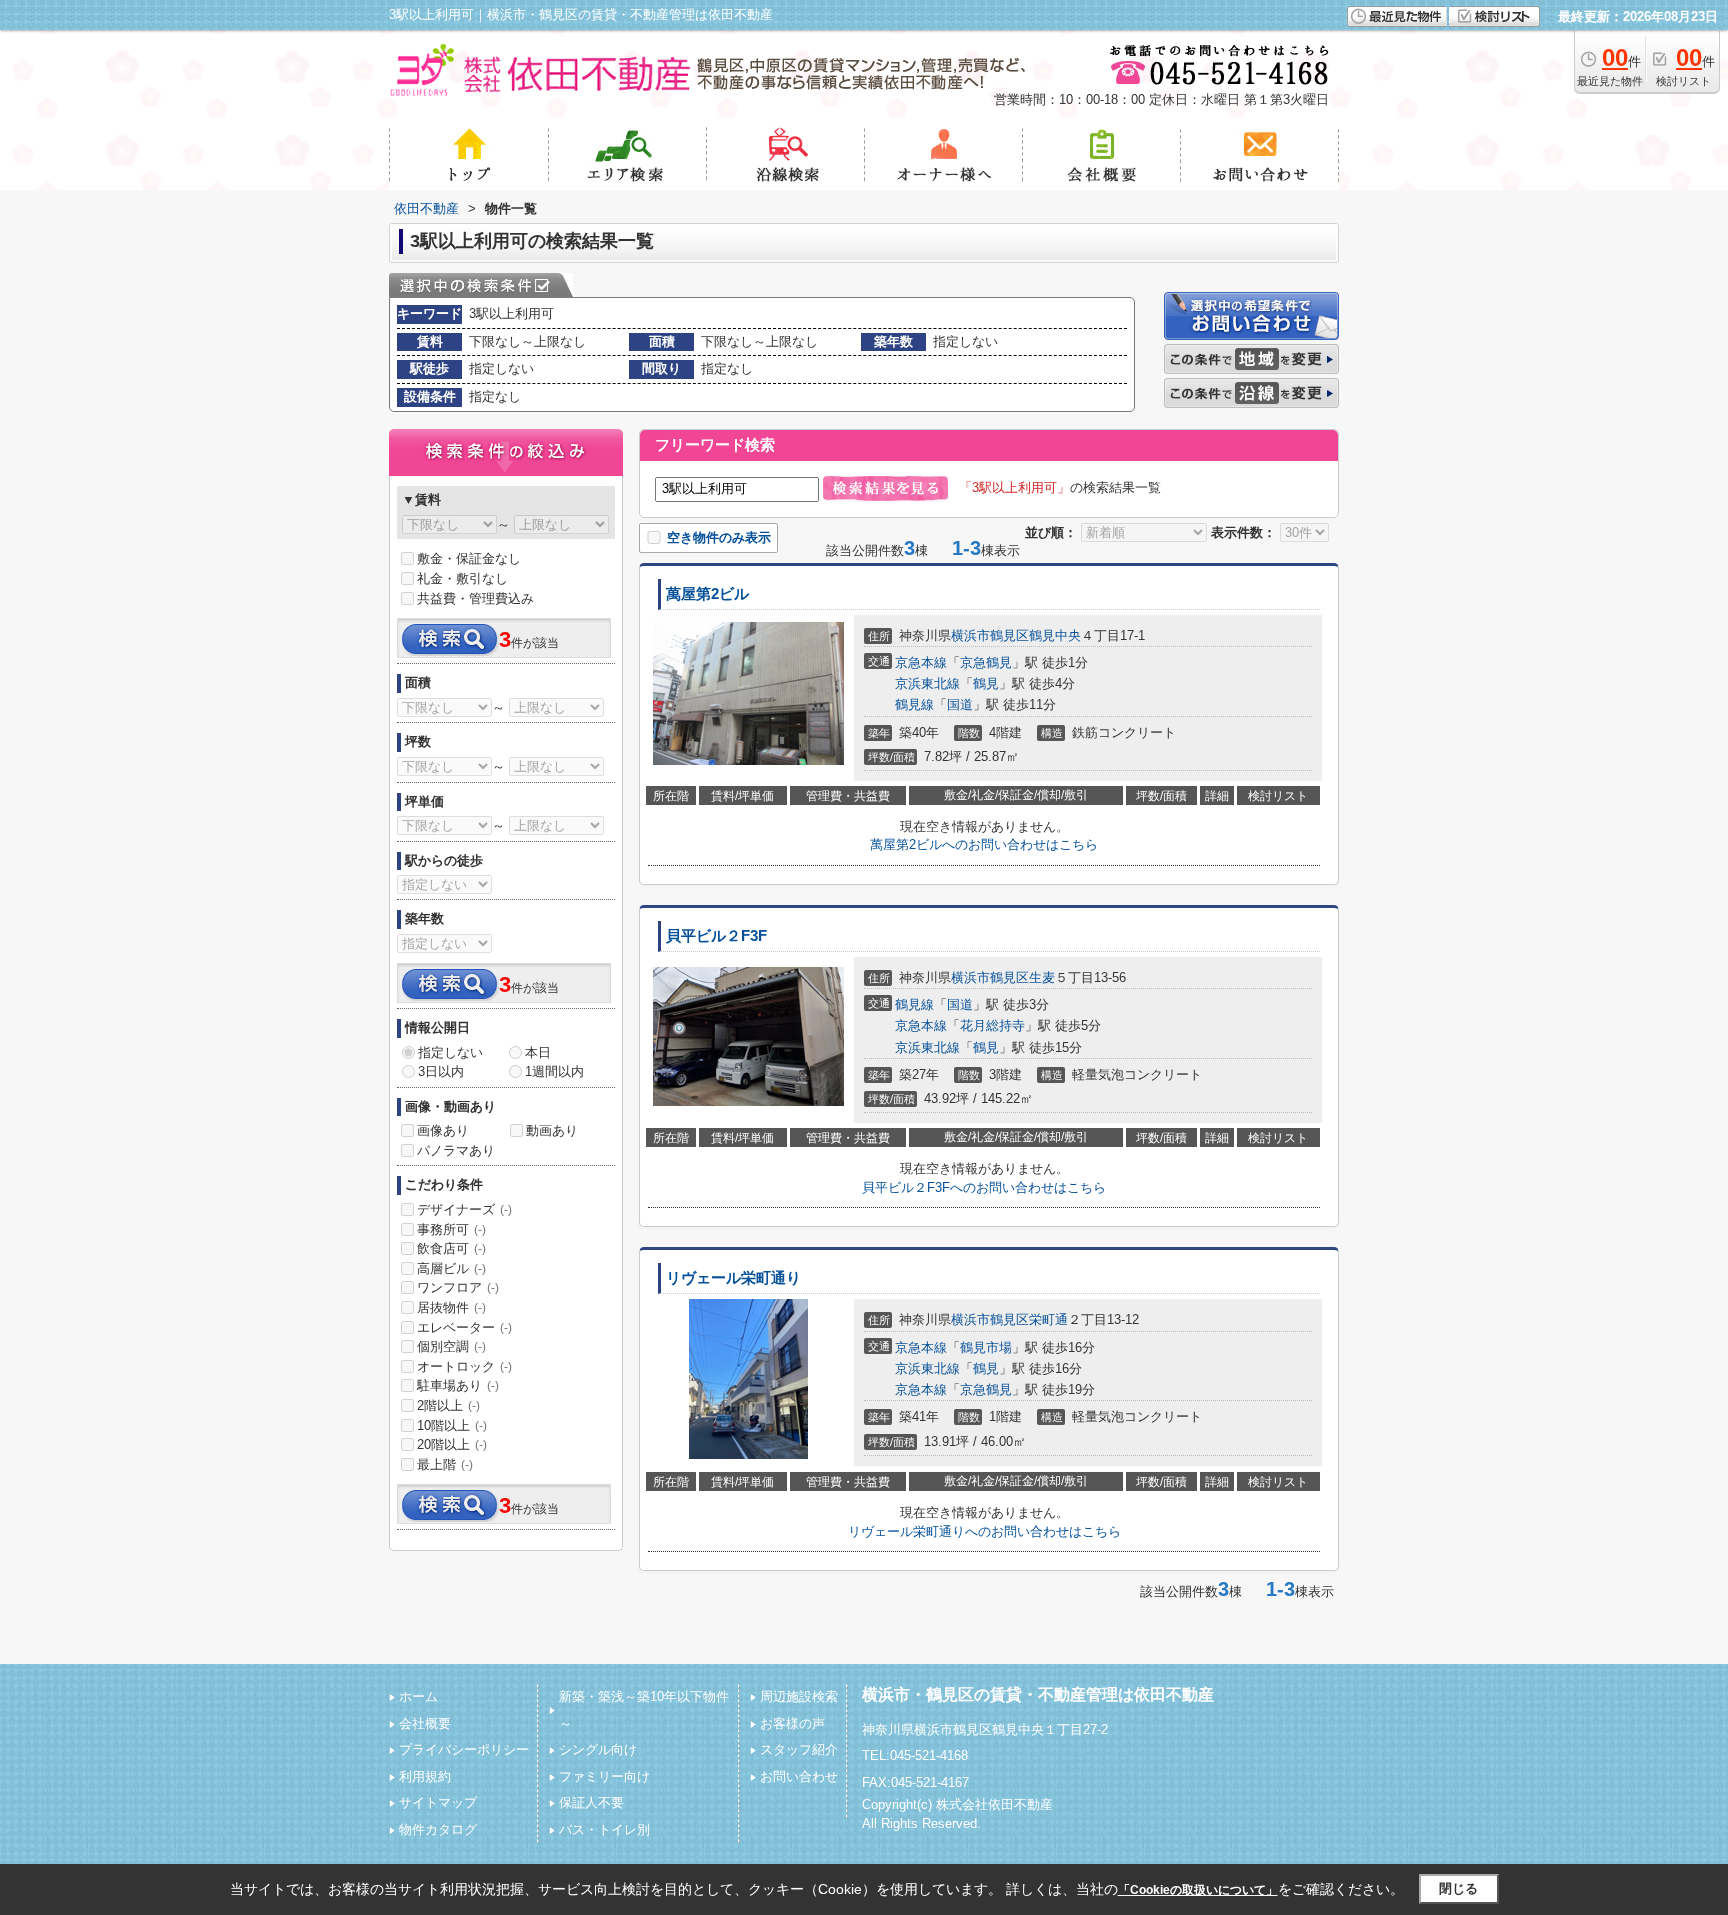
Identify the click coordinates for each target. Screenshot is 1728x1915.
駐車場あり (458, 1385)
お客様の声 (792, 1723)
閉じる (1458, 1888)
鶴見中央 (1055, 635)
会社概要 (425, 1723)
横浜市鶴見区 (990, 635)
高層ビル (451, 1268)
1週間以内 (554, 1071)
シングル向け (598, 1749)
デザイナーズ (464, 1209)
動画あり (552, 1130)
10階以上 (452, 1425)
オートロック (464, 1366)
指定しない (450, 1052)
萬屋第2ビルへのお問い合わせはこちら (984, 844)
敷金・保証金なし (469, 558)
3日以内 (441, 1071)
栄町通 (1048, 1319)
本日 (538, 1052)
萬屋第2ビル (707, 594)
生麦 (1042, 977)
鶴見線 (914, 704)
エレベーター (464, 1327)
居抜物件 (451, 1307)
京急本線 (921, 662)
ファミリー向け (604, 1776)
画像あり (443, 1130)
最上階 (445, 1464)
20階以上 (452, 1444)
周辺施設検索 (799, 1696)
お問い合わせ (799, 1776)
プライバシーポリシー (464, 1749)
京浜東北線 (927, 683)
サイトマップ (438, 1802)
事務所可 (451, 1229)
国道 (960, 704)
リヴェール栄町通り (733, 1278)
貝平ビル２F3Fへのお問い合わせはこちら (984, 1187)
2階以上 (448, 1405)
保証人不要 (591, 1802)
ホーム (418, 1696)
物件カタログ (438, 1829)
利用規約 (425, 1776)
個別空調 (451, 1346)
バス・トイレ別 (604, 1829)
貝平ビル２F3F (716, 936)
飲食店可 (451, 1248)
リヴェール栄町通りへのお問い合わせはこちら (984, 1531)
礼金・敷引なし (462, 578)
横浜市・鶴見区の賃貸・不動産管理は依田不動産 (1038, 1694)
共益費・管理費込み (475, 598)
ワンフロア (458, 1287)
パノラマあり (456, 1150)
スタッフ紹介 (799, 1749)
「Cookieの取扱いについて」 (1198, 1890)
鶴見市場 (986, 1347)
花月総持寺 (992, 1025)
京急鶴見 (986, 662)
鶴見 (986, 683)
